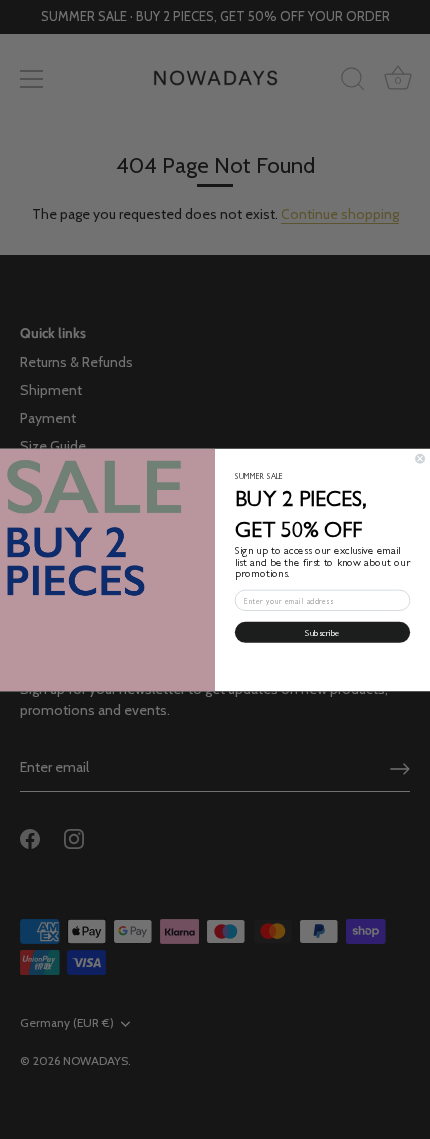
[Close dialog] (420, 458)
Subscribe (322, 631)
